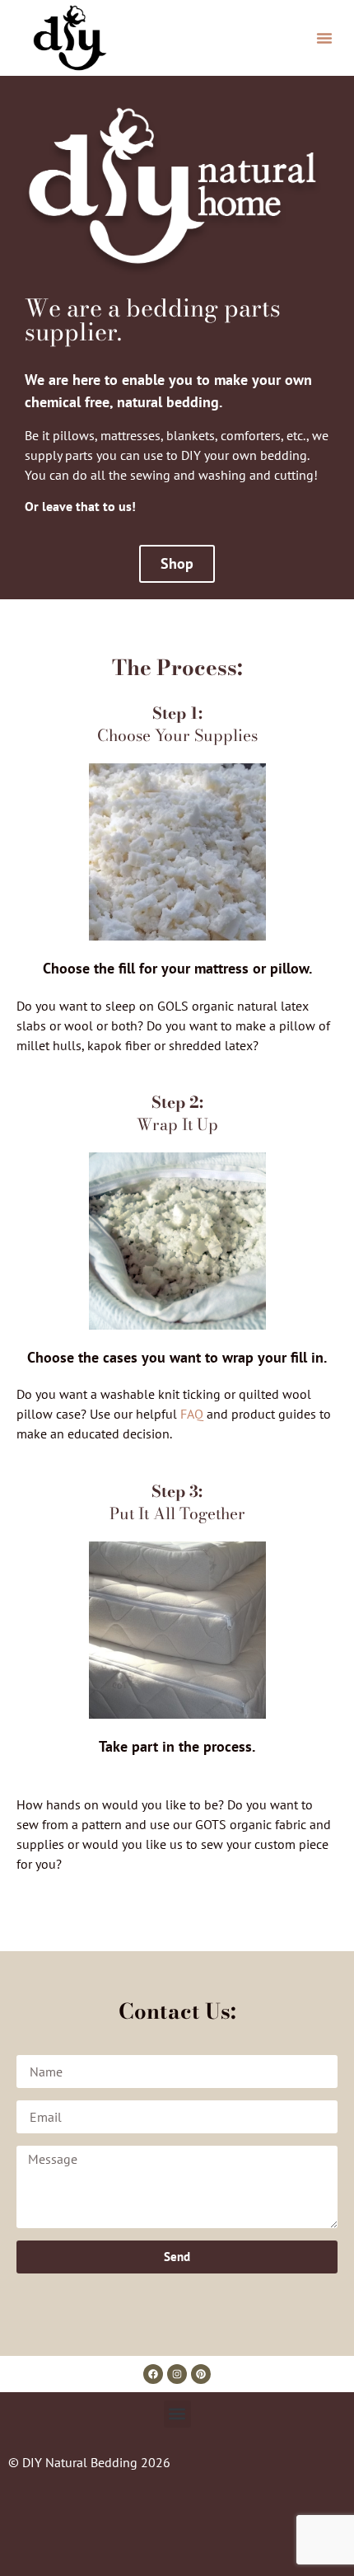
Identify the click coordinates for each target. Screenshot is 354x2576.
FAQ (192, 1414)
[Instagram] (177, 2374)
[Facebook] (153, 2374)
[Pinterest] (201, 2374)
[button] (324, 38)
